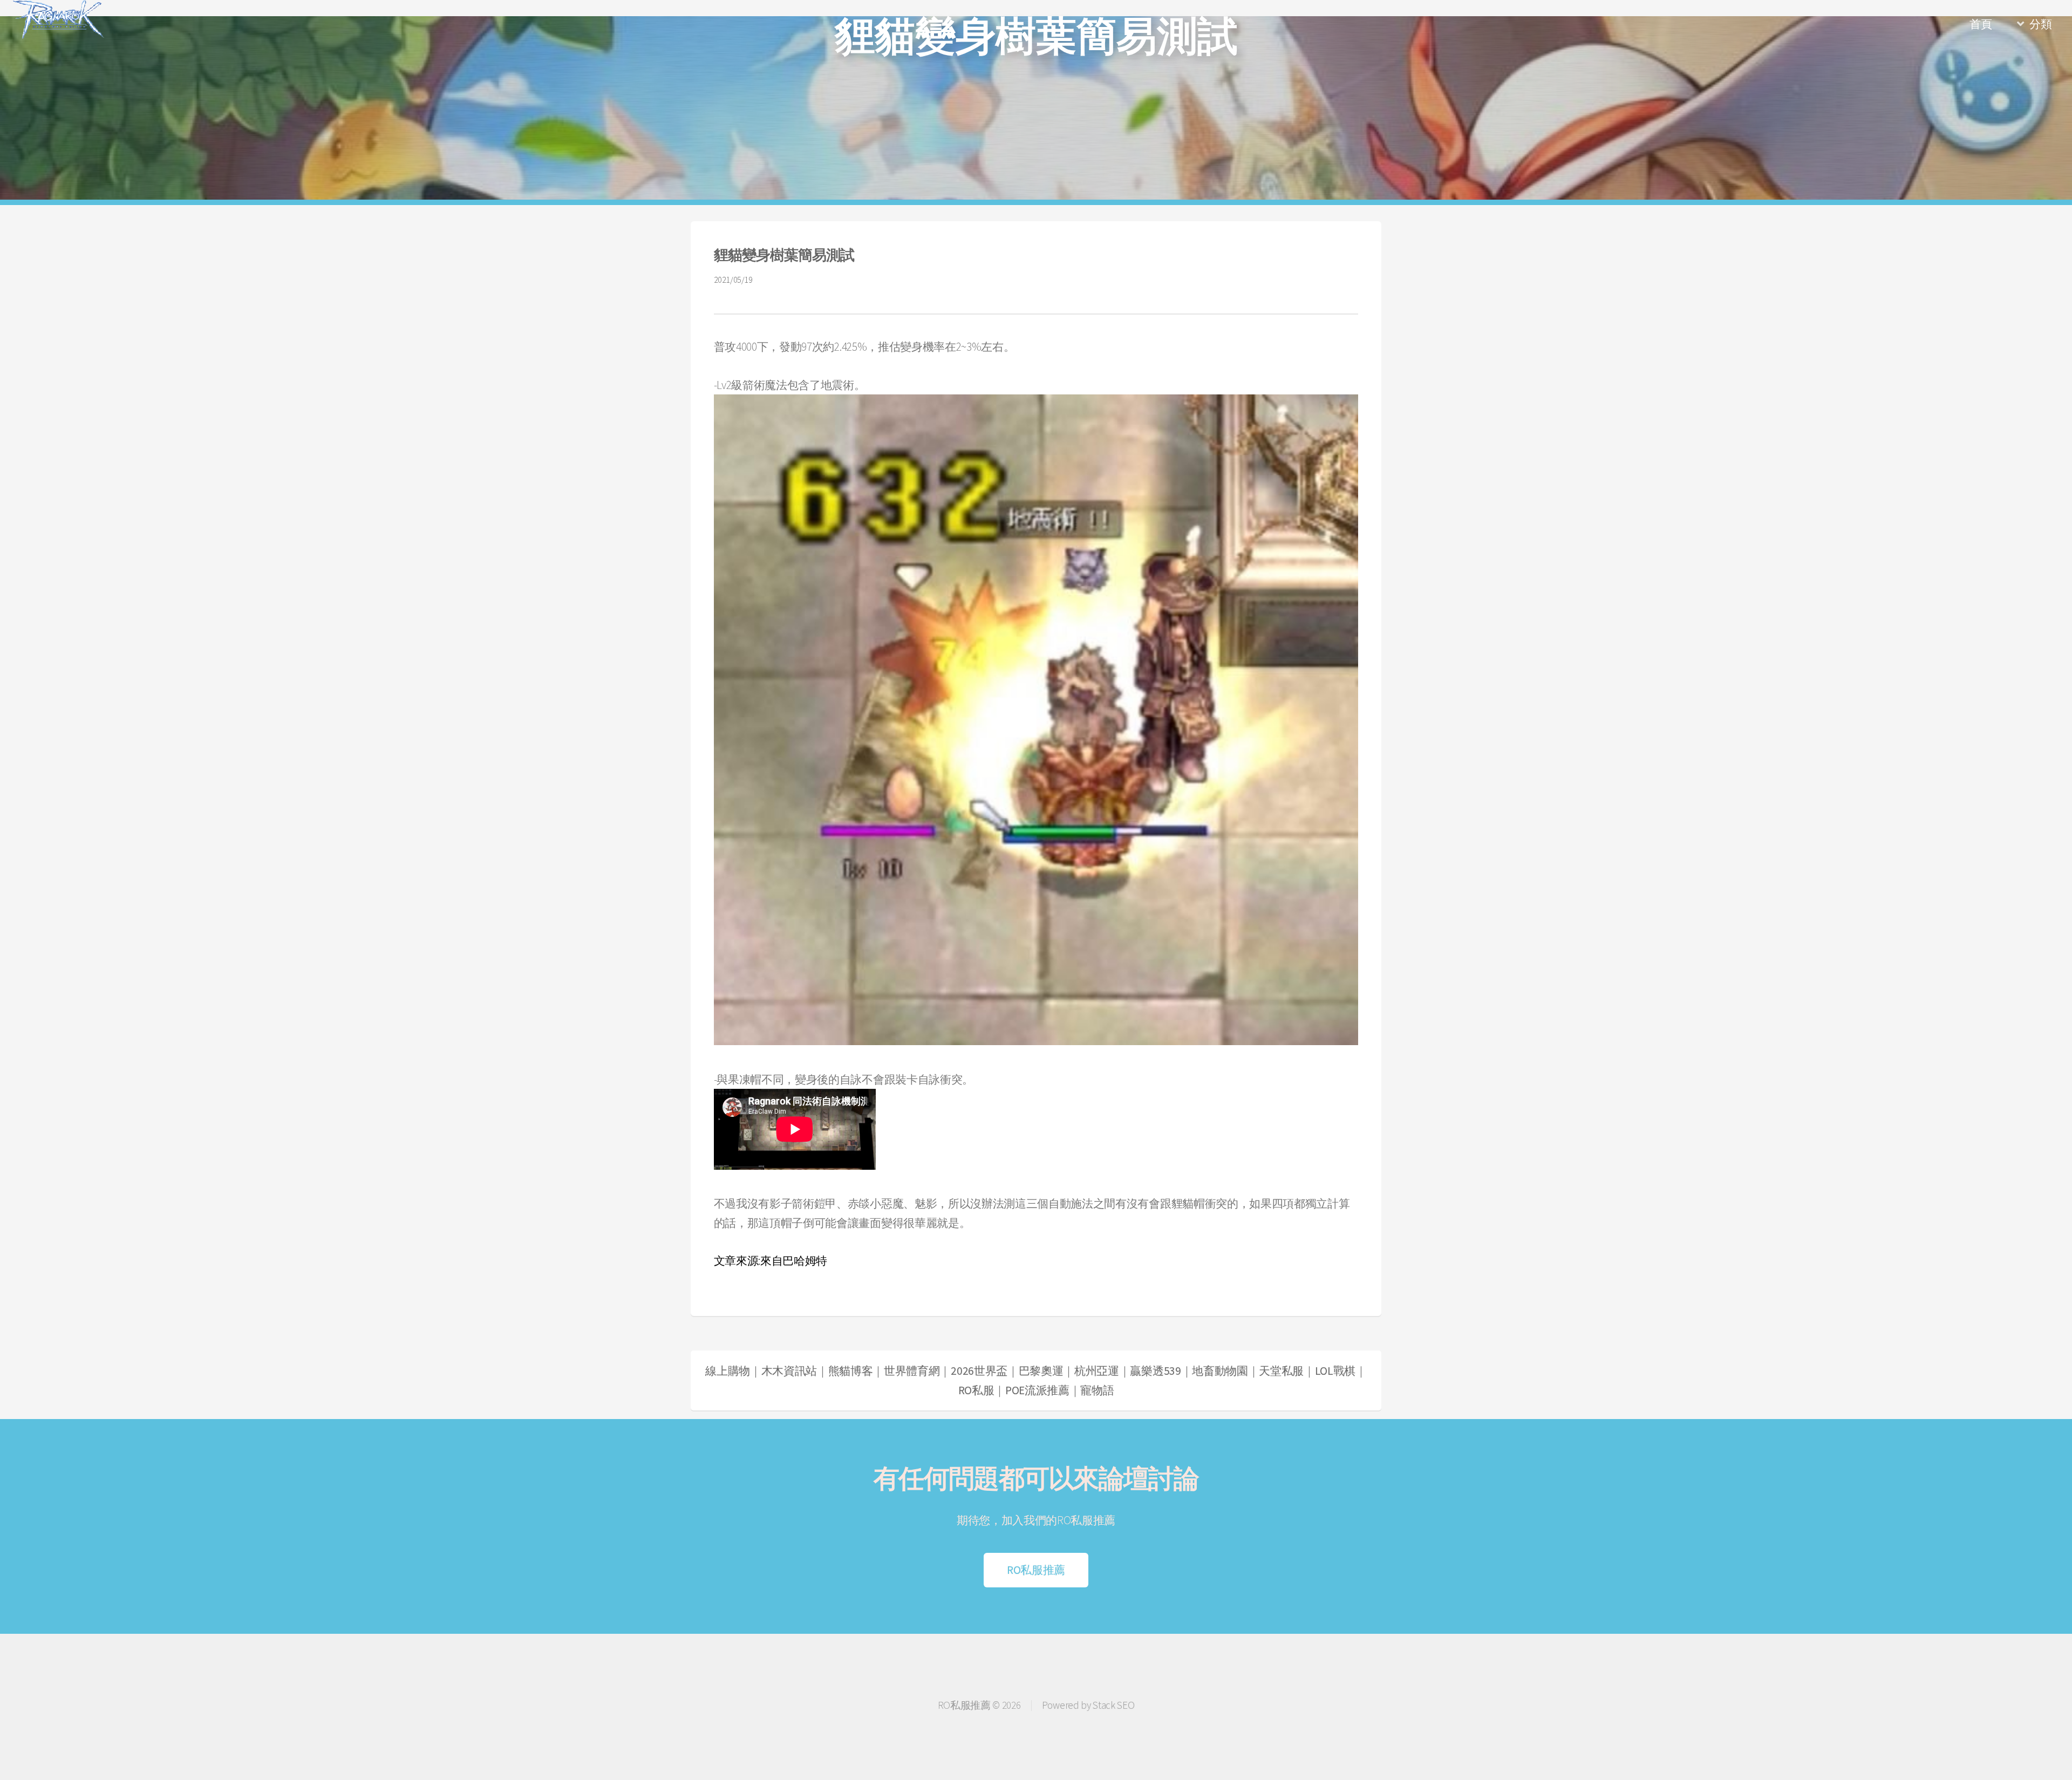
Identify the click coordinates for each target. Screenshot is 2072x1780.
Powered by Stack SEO (1088, 1705)
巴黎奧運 (1041, 1371)
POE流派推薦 (1037, 1390)
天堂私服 (1281, 1371)
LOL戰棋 (1335, 1371)
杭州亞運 (1097, 1371)
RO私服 (976, 1390)
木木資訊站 (789, 1371)
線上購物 (728, 1371)
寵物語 (1097, 1390)
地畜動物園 (1220, 1371)
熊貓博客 (851, 1371)
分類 (2040, 24)
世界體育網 (912, 1371)
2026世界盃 (979, 1371)
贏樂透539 (1155, 1371)
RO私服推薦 (1036, 1570)
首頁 (1981, 24)
